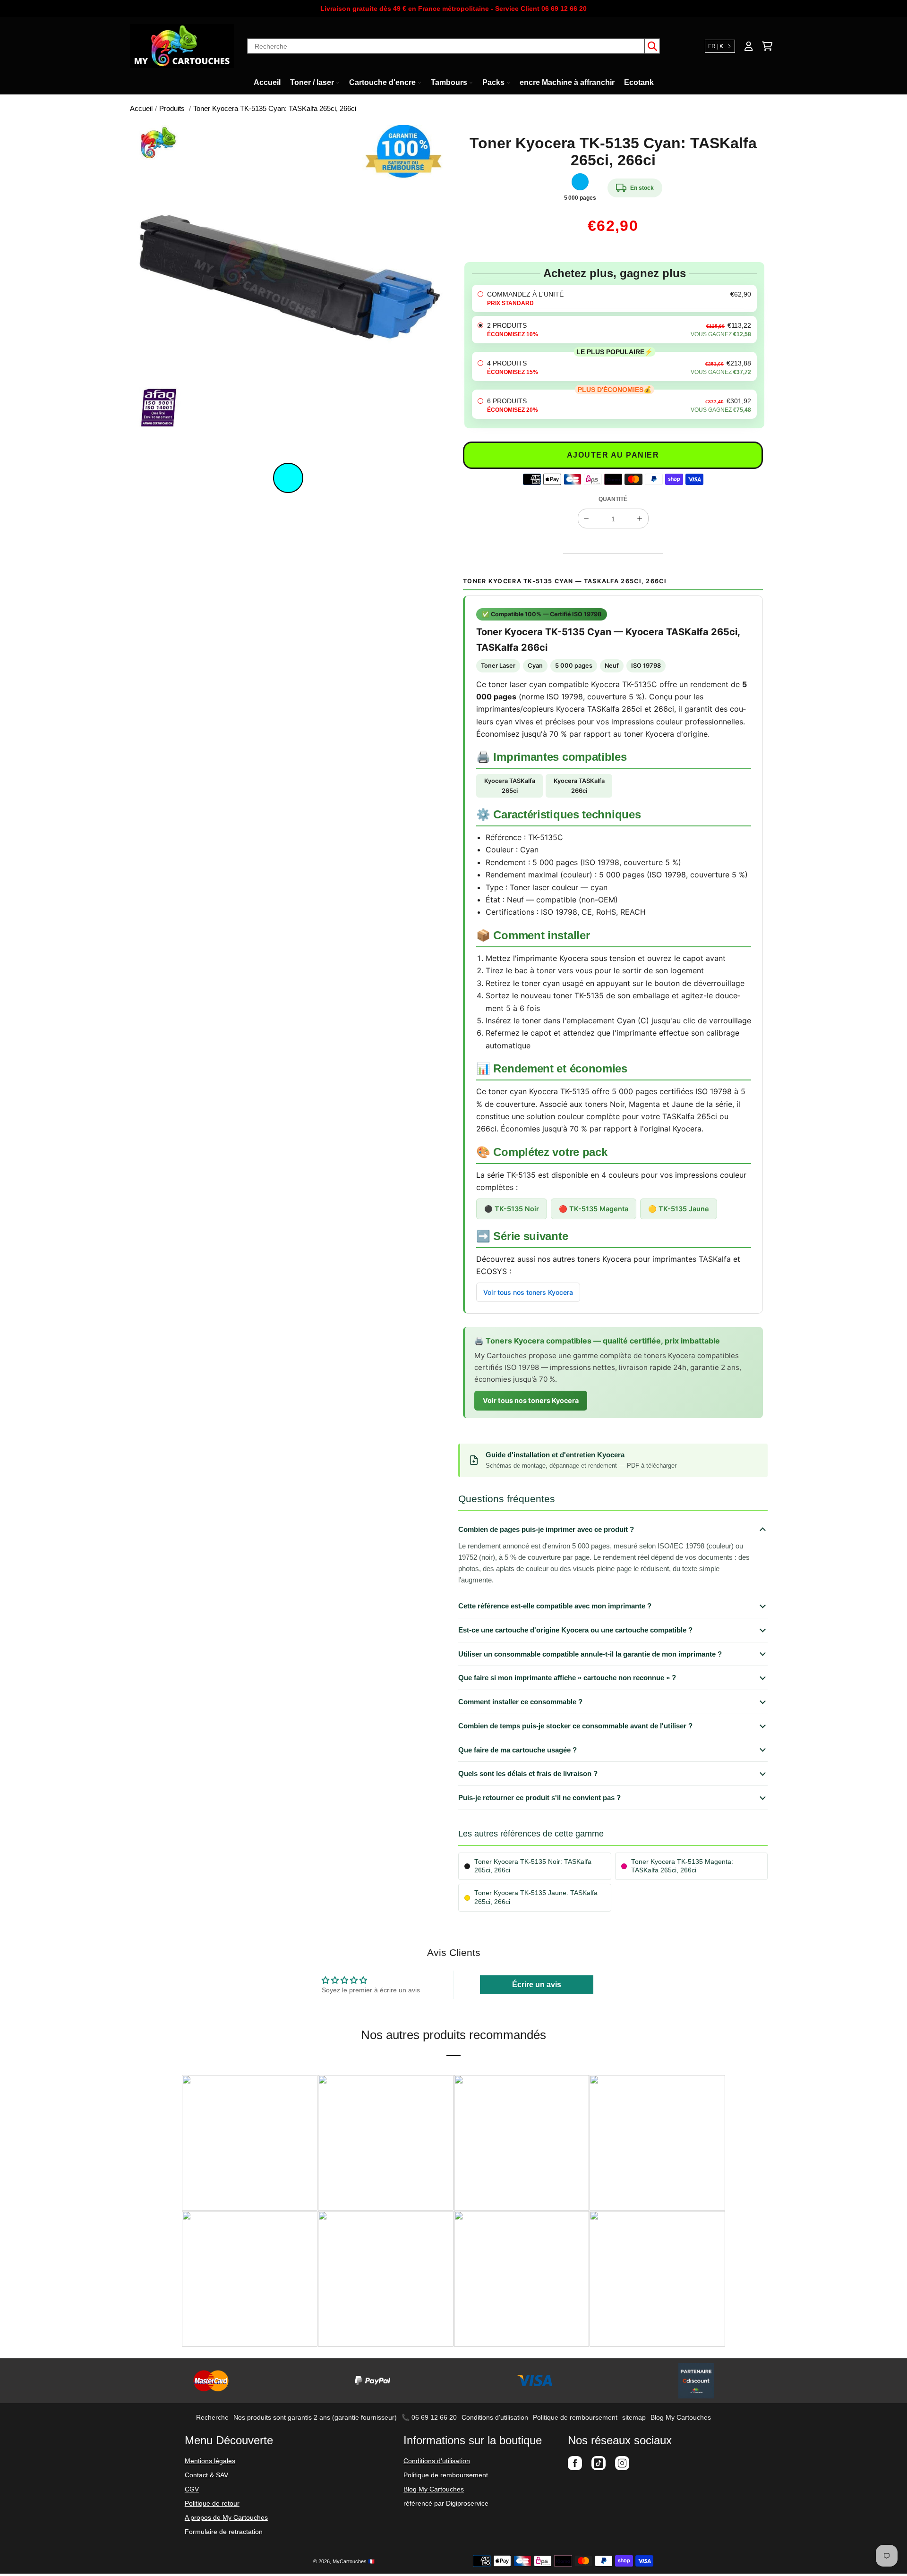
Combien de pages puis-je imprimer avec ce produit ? (546, 1529)
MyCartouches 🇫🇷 (354, 2561)
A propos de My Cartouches (226, 2517)
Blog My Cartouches (681, 2417)
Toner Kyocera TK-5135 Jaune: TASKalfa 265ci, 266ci (536, 1897)
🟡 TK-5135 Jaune (679, 1209)
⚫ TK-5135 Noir (512, 1209)
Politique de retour (212, 2503)
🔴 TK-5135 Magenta (594, 1209)
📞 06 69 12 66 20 (429, 2417)
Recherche (212, 2417)
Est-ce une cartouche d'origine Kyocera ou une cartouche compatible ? (575, 1630)
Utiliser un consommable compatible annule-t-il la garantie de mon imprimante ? (590, 1654)
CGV (192, 2489)
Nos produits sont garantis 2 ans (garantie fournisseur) (315, 2417)
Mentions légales (210, 2461)
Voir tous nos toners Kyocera (528, 1292)
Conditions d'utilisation (495, 2417)
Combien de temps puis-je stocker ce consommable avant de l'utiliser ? (575, 1726)
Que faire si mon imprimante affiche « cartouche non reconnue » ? (567, 1678)
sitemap (634, 2417)
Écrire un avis (537, 1985)
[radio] (614, 298)
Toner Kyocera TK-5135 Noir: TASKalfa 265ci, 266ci (533, 1866)
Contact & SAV (206, 2475)
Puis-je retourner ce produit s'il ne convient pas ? (539, 1798)
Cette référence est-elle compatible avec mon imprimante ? (555, 1606)
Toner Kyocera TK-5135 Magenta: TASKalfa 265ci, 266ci (682, 1866)
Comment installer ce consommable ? (520, 1702)
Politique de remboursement (575, 2417)
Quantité (613, 499)
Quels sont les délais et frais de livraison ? (528, 1773)
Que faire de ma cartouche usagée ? (518, 1750)
